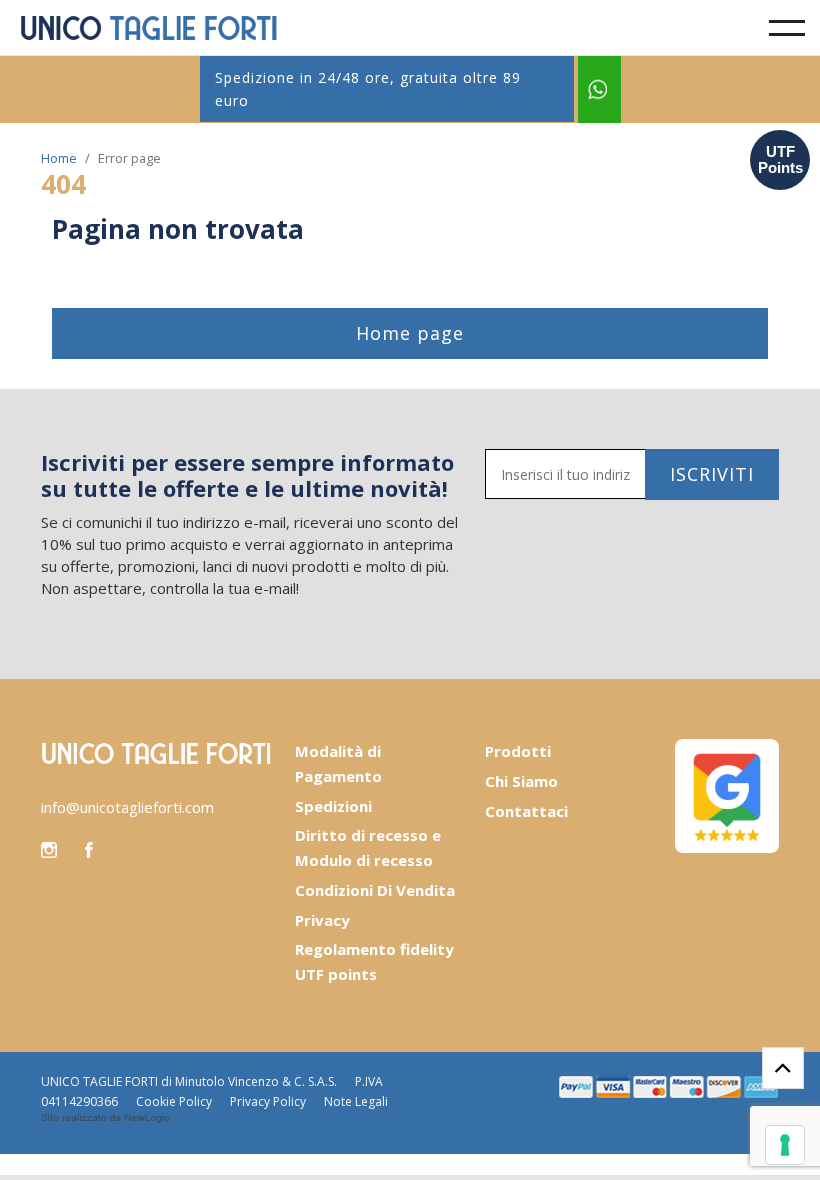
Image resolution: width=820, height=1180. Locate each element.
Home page (410, 333)
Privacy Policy (268, 1101)
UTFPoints (780, 160)
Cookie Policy (174, 1101)
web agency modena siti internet (105, 1118)
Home (59, 158)
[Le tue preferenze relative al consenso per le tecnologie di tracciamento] (785, 1145)
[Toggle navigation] (787, 28)
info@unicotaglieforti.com (127, 807)
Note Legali (356, 1101)
